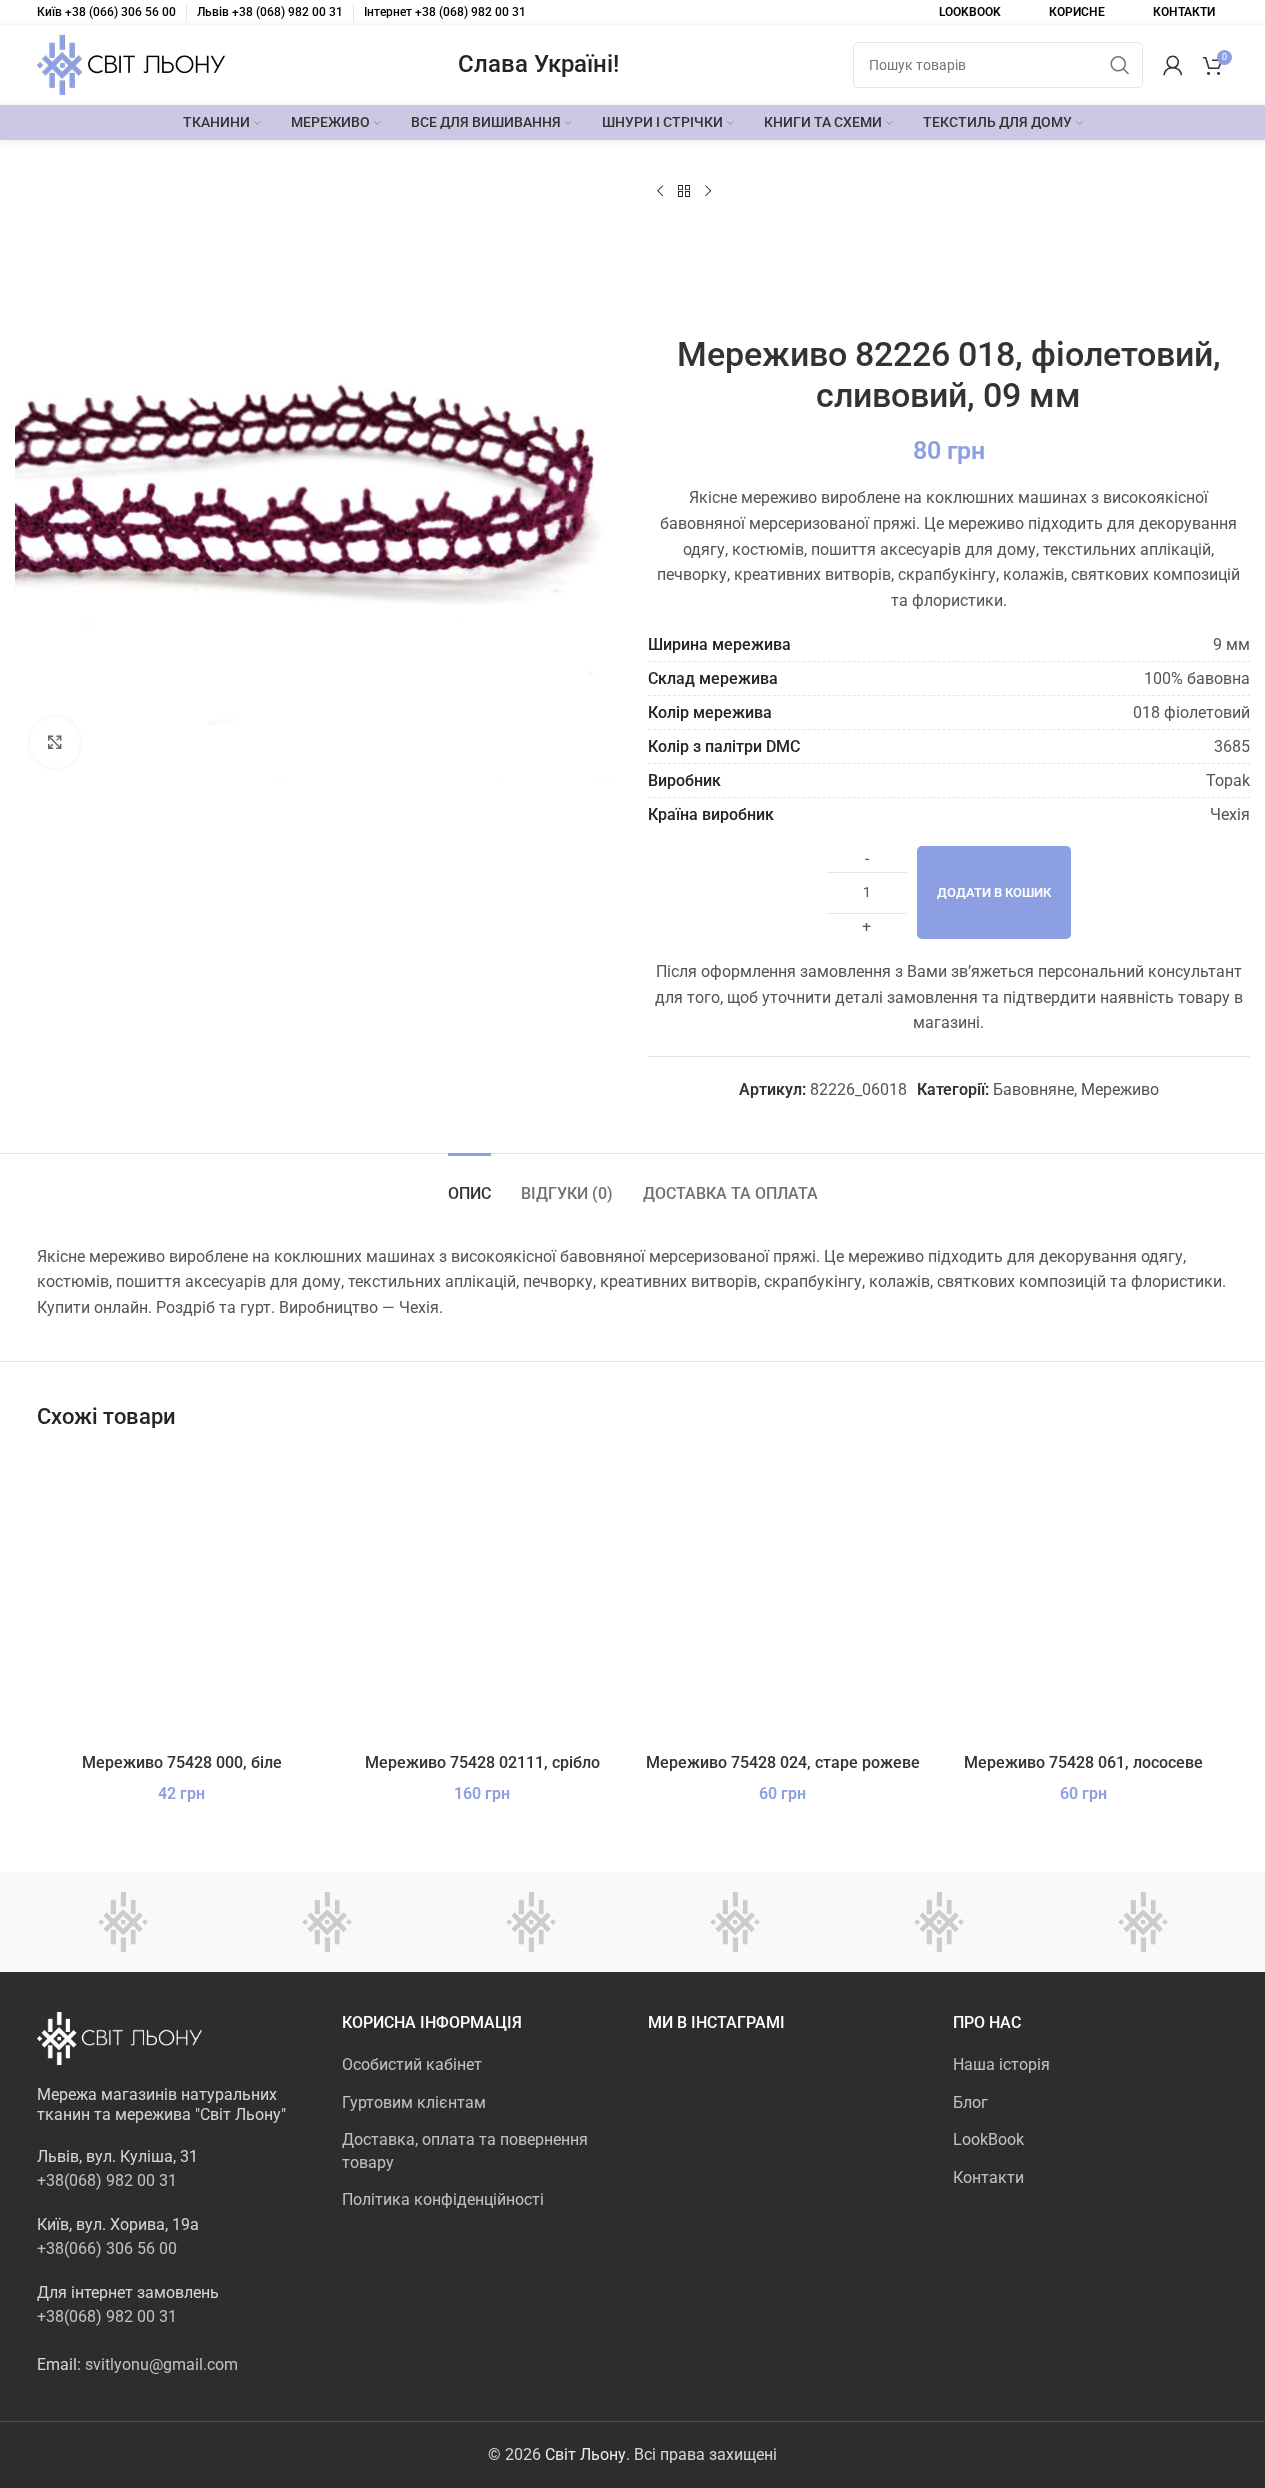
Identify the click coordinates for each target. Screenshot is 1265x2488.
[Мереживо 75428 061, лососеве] (1083, 1597)
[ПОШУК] (1120, 65)
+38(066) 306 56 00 (107, 2248)
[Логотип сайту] (131, 63)
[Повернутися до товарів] (684, 192)
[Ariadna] (1143, 1922)
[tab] (469, 1183)
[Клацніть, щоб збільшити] (55, 742)
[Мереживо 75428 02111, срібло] (482, 1597)
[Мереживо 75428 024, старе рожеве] (783, 1597)
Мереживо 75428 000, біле (182, 1762)
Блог (970, 2102)
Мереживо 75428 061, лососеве (1083, 1762)
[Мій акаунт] (1173, 65)
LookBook (988, 2139)
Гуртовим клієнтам (414, 2102)
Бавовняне (1033, 1089)
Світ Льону (585, 2454)
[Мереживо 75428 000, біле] (182, 1597)
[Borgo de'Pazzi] (735, 1922)
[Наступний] (708, 192)
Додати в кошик (994, 892)
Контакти (988, 2177)
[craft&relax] (327, 1922)
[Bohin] (939, 1922)
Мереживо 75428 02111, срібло (482, 1762)
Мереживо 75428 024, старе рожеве (783, 1762)
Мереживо (1120, 1089)
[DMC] (123, 1922)
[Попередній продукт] (660, 192)
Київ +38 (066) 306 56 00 (106, 12)
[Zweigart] (531, 1922)
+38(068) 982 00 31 (107, 2180)
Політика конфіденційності (443, 2199)
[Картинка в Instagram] (692, 2098)
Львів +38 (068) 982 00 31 (270, 12)
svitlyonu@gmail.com (161, 2364)
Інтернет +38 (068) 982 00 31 (445, 12)
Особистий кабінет (412, 2064)
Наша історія (1001, 2064)
